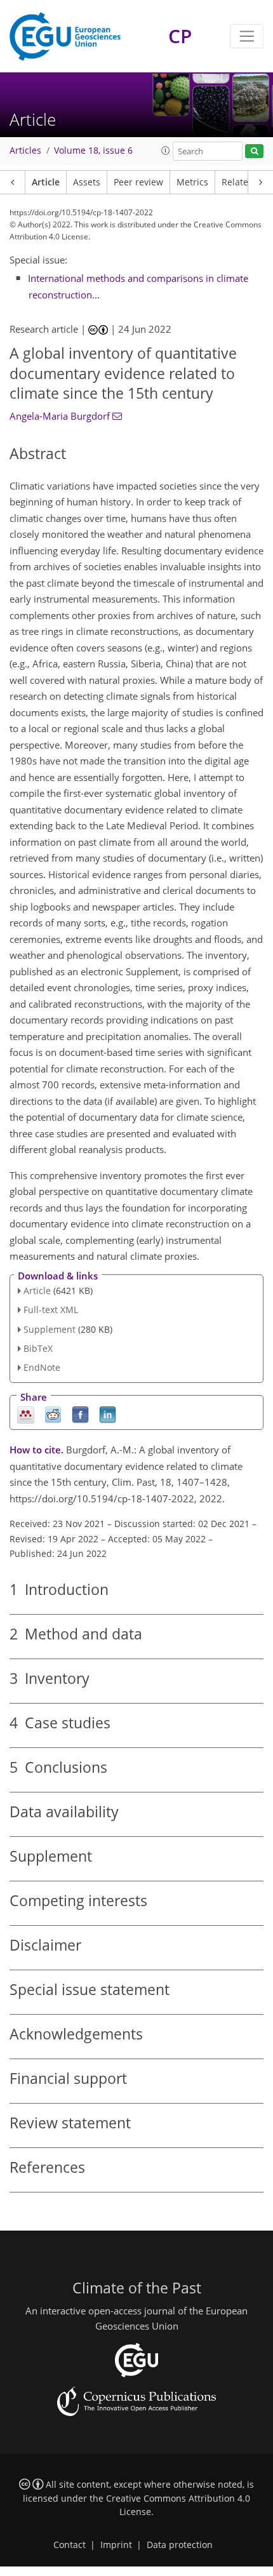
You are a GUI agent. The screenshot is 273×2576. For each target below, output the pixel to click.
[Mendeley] (26, 1414)
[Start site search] (254, 151)
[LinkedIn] (108, 1414)
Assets (87, 182)
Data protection (180, 2545)
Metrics (192, 182)
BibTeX (38, 1348)
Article (46, 182)
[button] (166, 150)
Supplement (50, 1329)
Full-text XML (51, 1310)
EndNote (42, 1367)
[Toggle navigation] (247, 36)
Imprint (116, 2545)
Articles (25, 150)
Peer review (138, 182)
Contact (70, 2545)
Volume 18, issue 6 (93, 150)
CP (180, 36)
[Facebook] (80, 1414)
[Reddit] (53, 1414)
